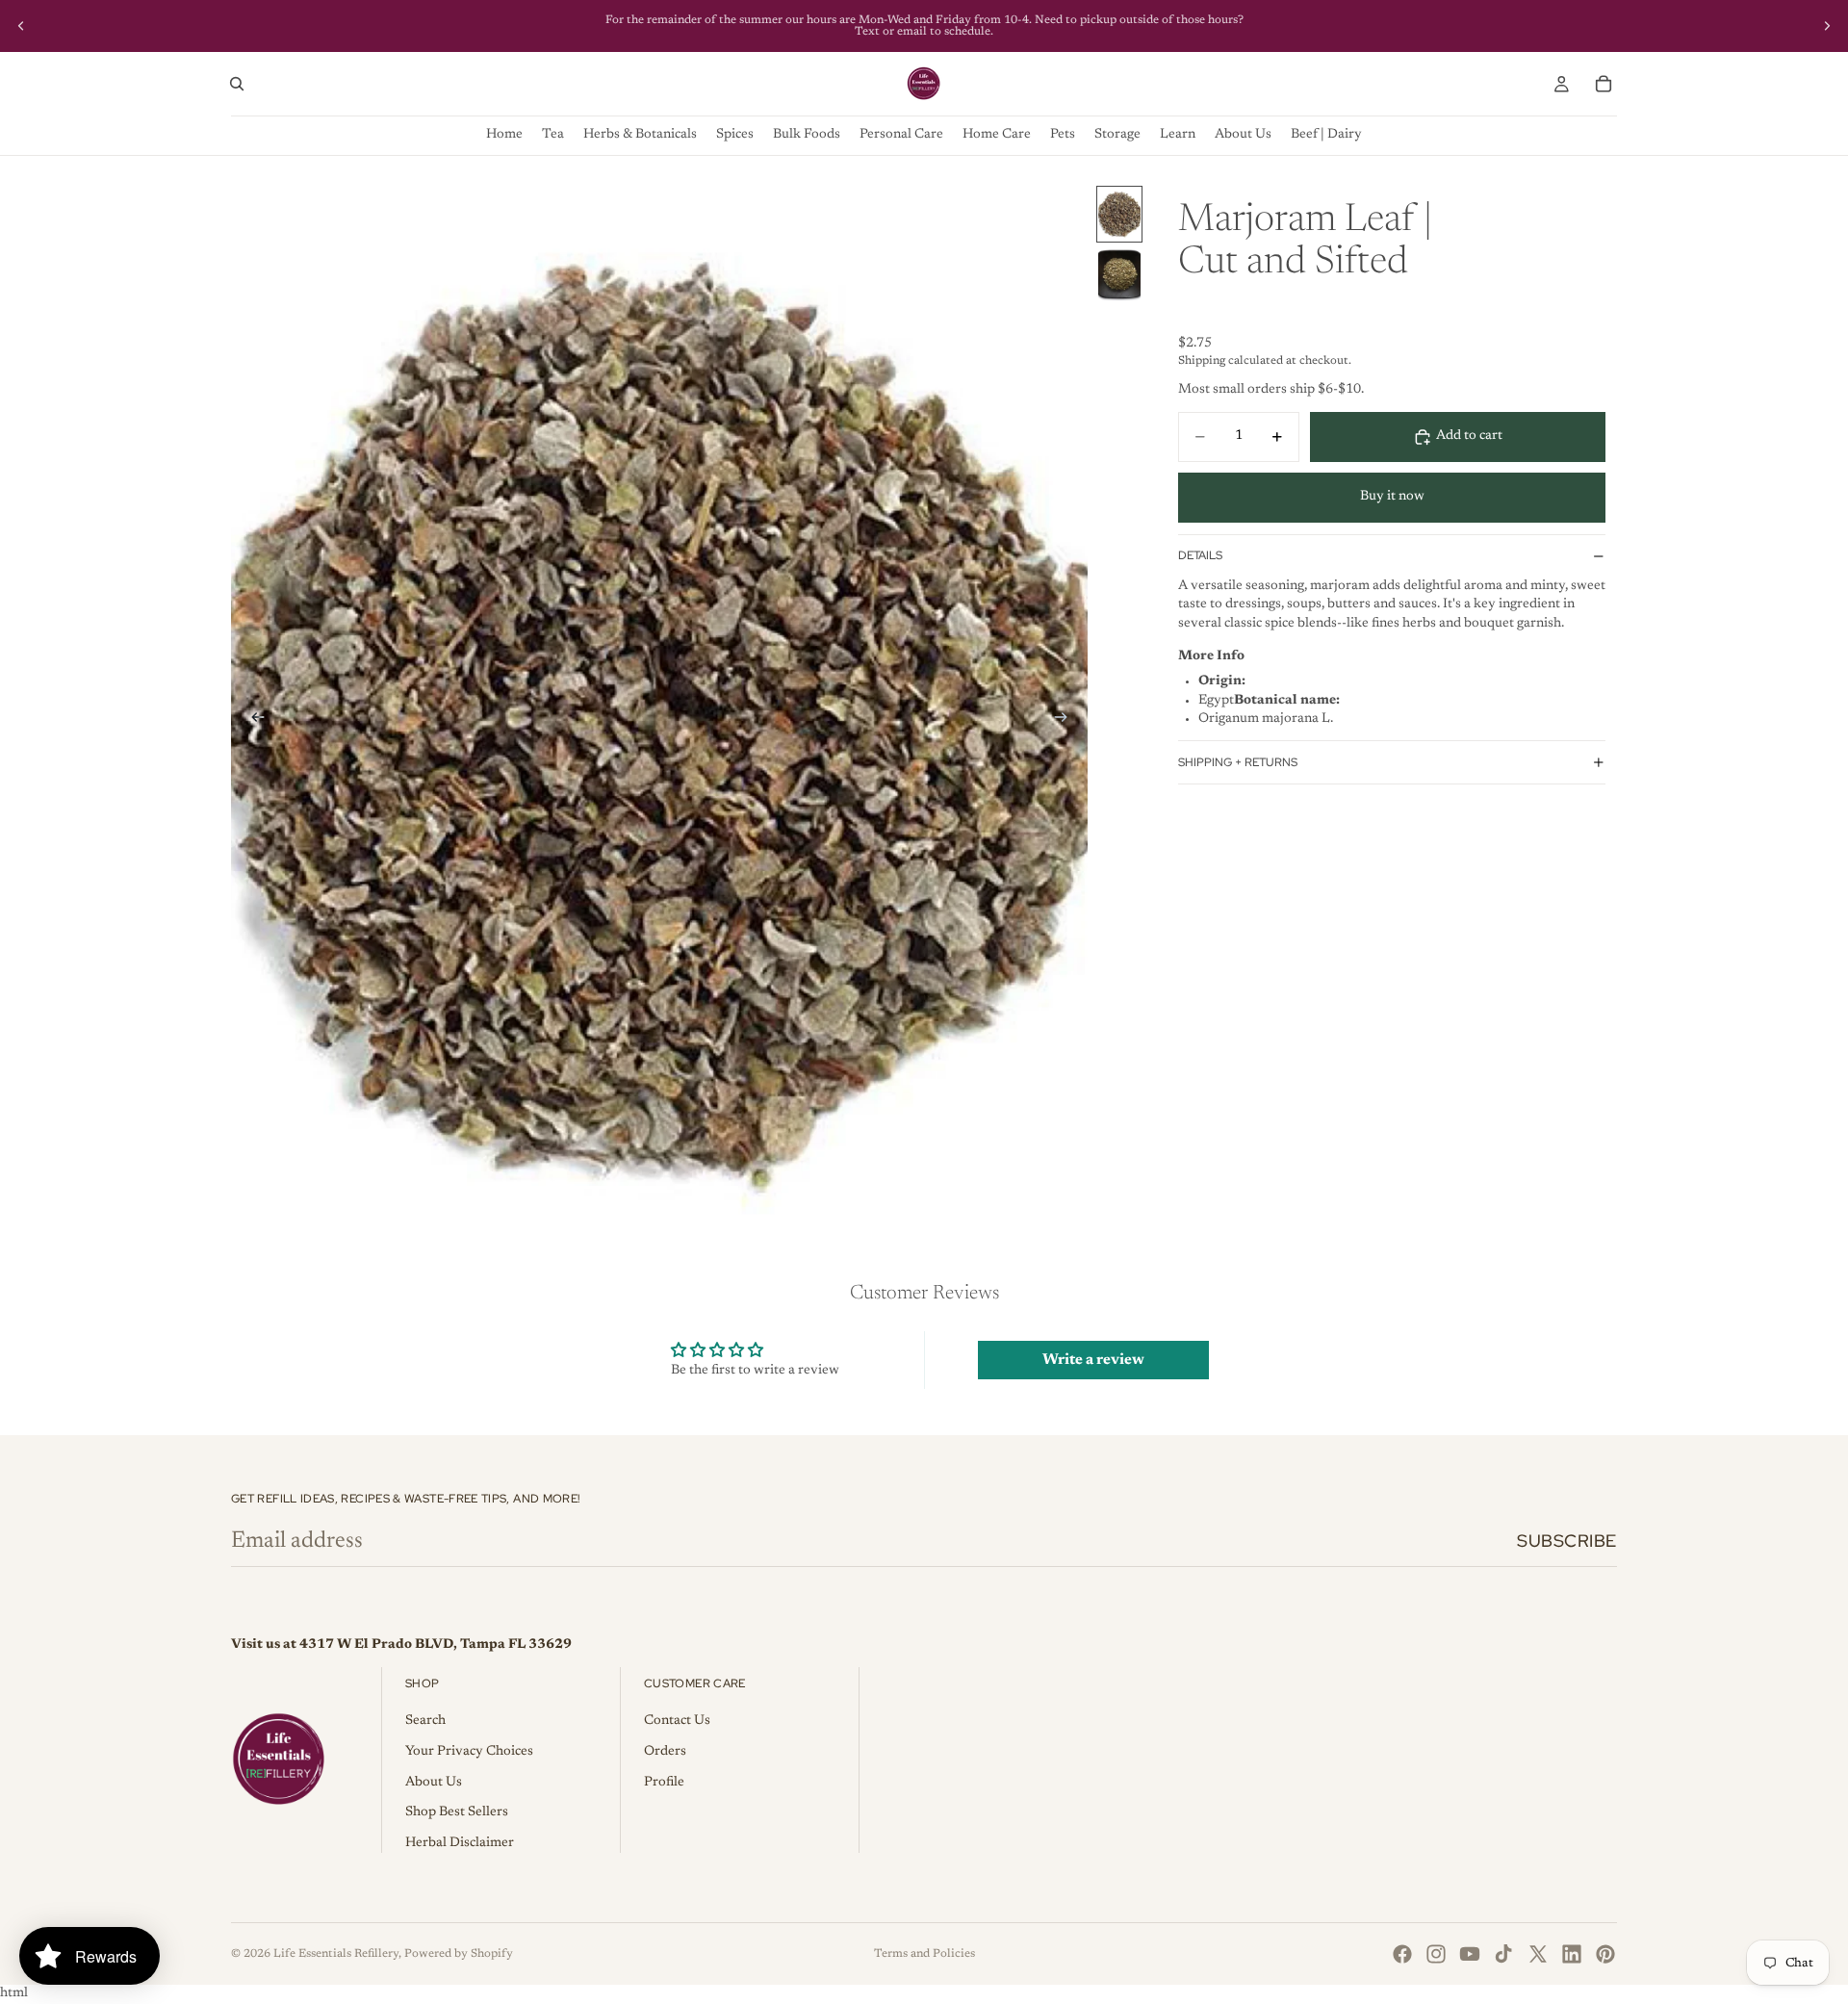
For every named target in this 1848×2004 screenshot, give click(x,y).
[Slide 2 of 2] (1119, 275)
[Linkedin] (1572, 1954)
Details (1200, 555)
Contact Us (677, 1721)
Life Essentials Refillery (336, 1954)
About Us (434, 1783)
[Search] (237, 84)
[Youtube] (1470, 1954)
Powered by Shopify (459, 1954)
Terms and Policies (924, 1954)
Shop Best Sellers (457, 1812)
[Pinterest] (1605, 1954)
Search (425, 1721)
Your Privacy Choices (469, 1752)
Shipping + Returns (1238, 762)
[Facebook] (1402, 1954)
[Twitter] (1538, 1954)
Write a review (1093, 1360)
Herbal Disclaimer (460, 1843)
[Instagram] (1436, 1954)
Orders (665, 1752)
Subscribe (1567, 1541)
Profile (664, 1783)
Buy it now (1392, 497)
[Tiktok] (1503, 1954)
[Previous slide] (21, 26)
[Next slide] (1827, 26)
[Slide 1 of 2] (1119, 214)
